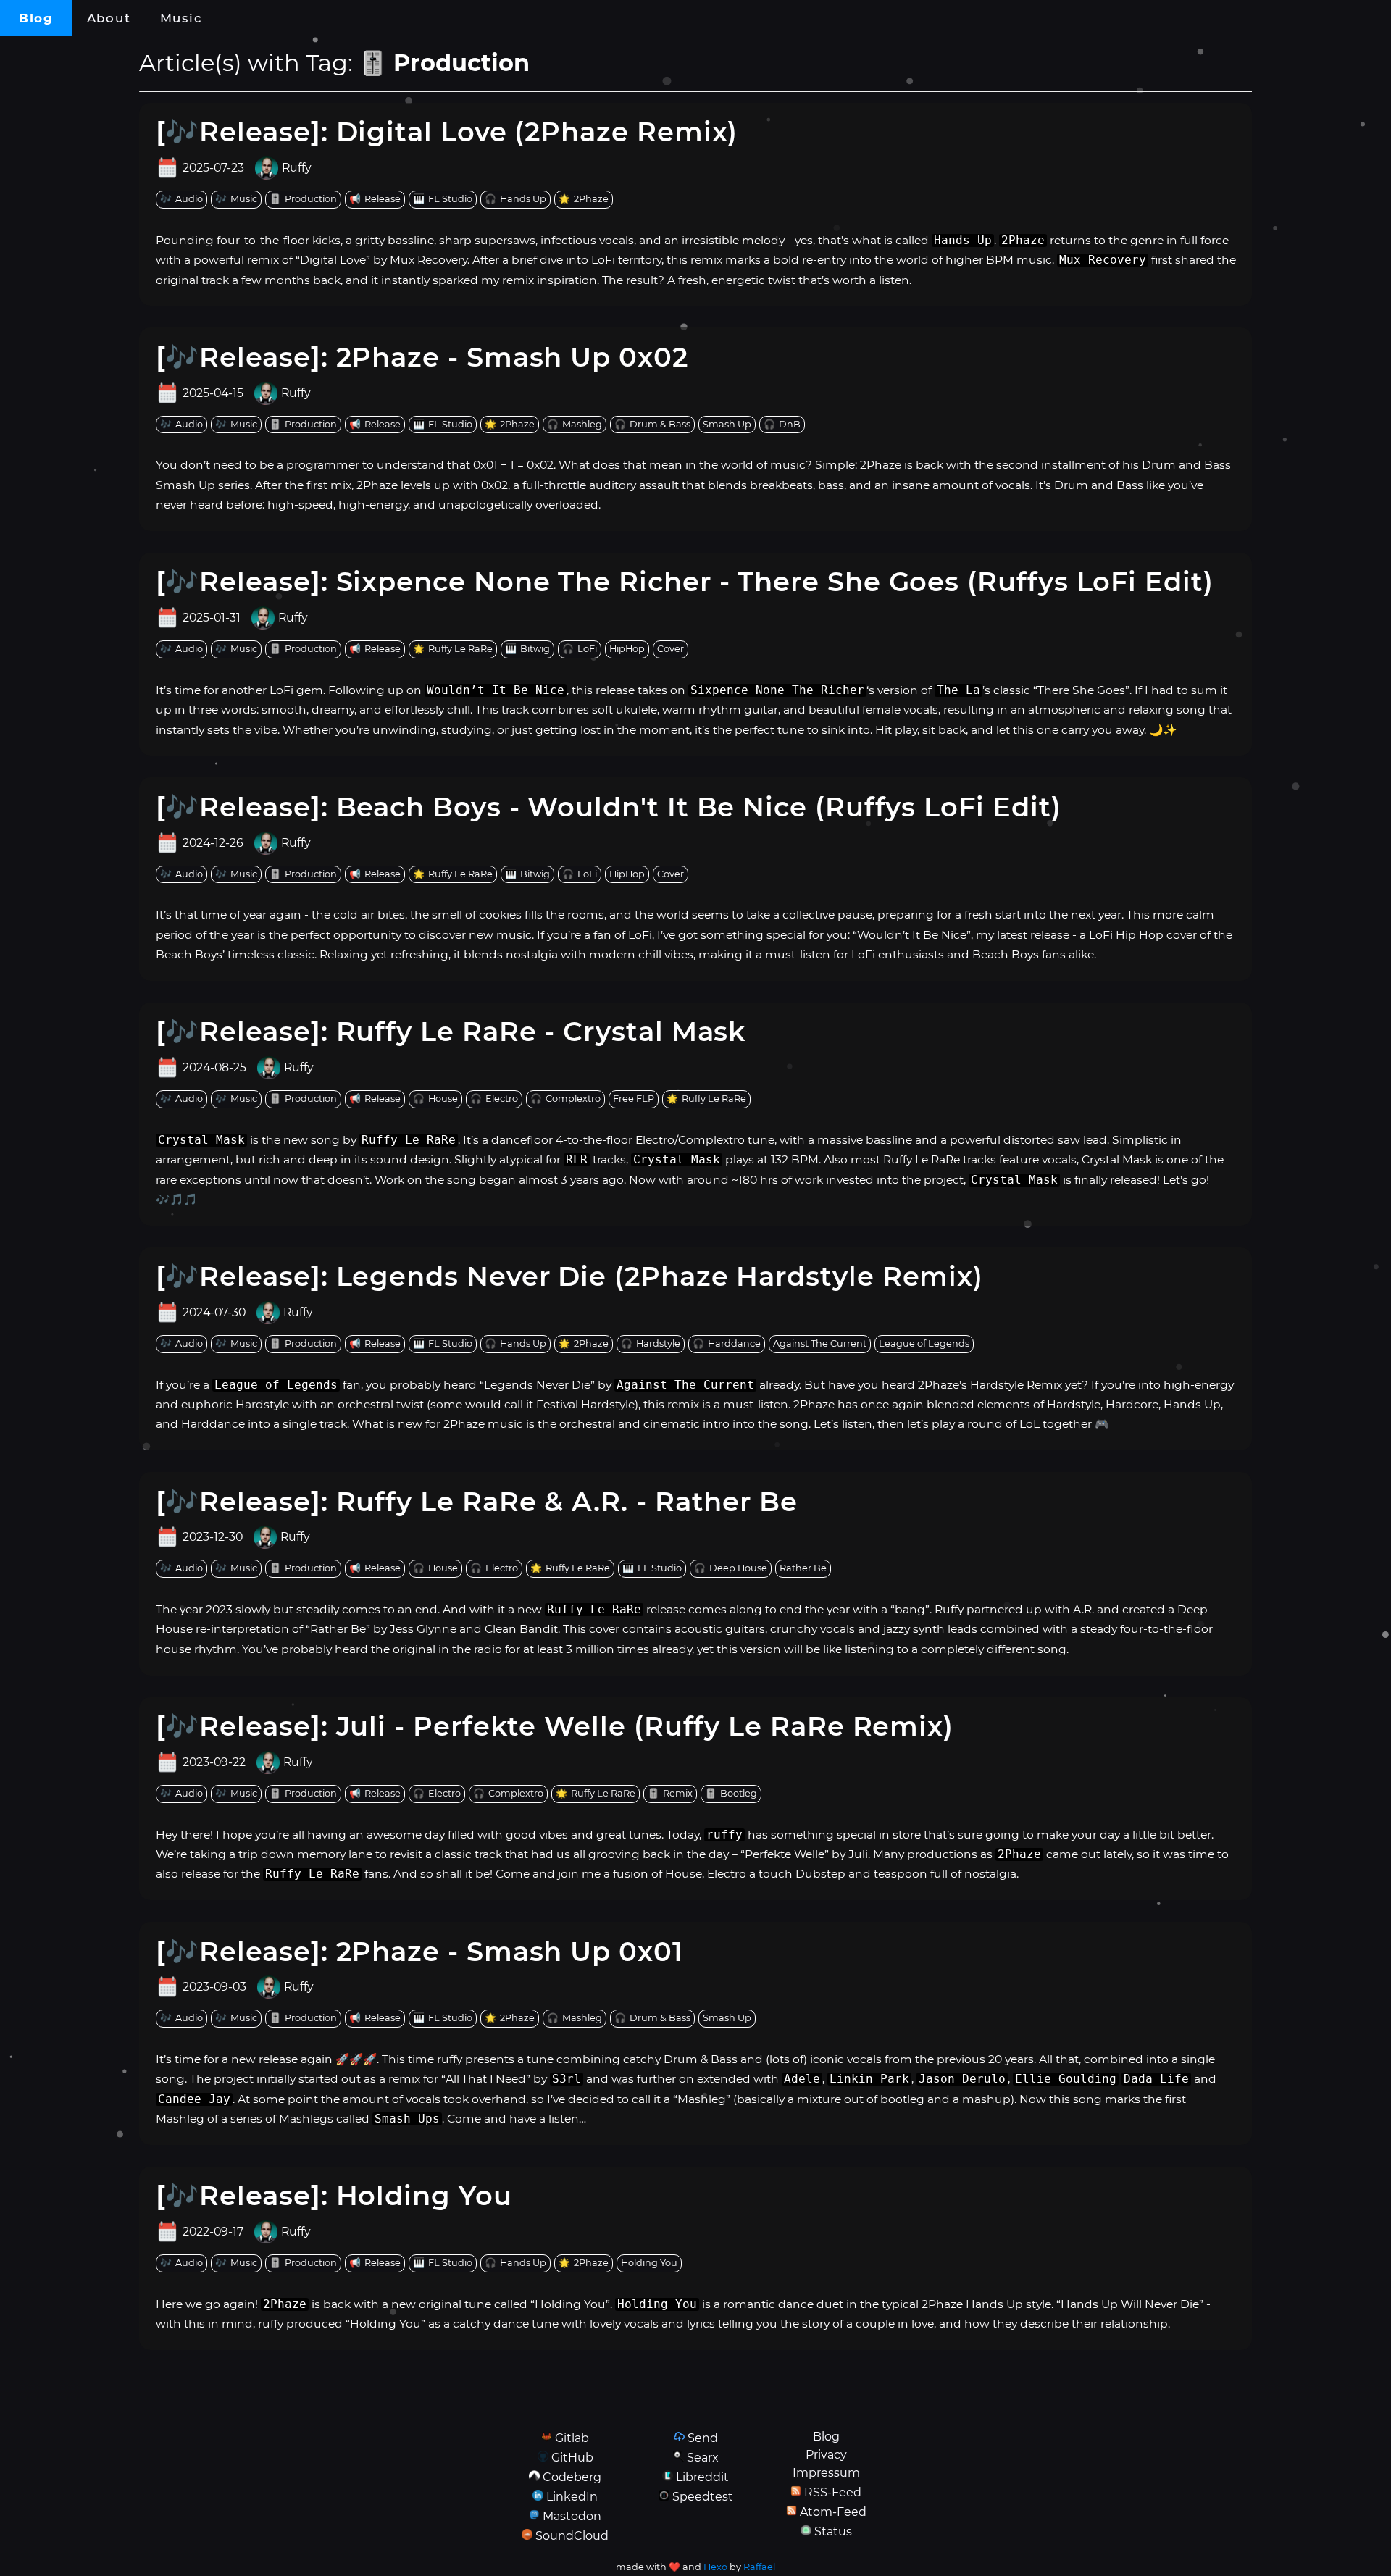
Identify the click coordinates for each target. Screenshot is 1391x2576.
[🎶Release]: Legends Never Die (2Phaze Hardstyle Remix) (570, 1276)
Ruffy (297, 168)
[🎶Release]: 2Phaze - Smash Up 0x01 (419, 1951)
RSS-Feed (833, 2492)
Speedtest (703, 2497)
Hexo (715, 2567)
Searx (703, 2458)
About (109, 18)
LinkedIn (572, 2497)
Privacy (826, 2455)
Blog (36, 18)
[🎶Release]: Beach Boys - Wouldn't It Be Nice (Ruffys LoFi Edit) (609, 807)
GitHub (572, 2458)
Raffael (759, 2567)
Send (703, 2438)
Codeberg (572, 2477)
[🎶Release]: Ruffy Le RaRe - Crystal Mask (451, 1031)
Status (833, 2531)
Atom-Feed (833, 2512)
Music (181, 18)
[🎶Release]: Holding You (334, 2195)
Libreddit (702, 2477)
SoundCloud (572, 2536)
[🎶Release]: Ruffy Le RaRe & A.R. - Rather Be (477, 1501)
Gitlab (572, 2438)
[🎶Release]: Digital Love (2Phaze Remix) (447, 131)
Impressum (826, 2473)
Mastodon (572, 2516)
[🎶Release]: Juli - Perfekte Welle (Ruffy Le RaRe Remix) (555, 1726)
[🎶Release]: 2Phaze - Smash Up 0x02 (422, 357)
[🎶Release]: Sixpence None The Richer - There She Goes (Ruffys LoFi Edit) (685, 581)
